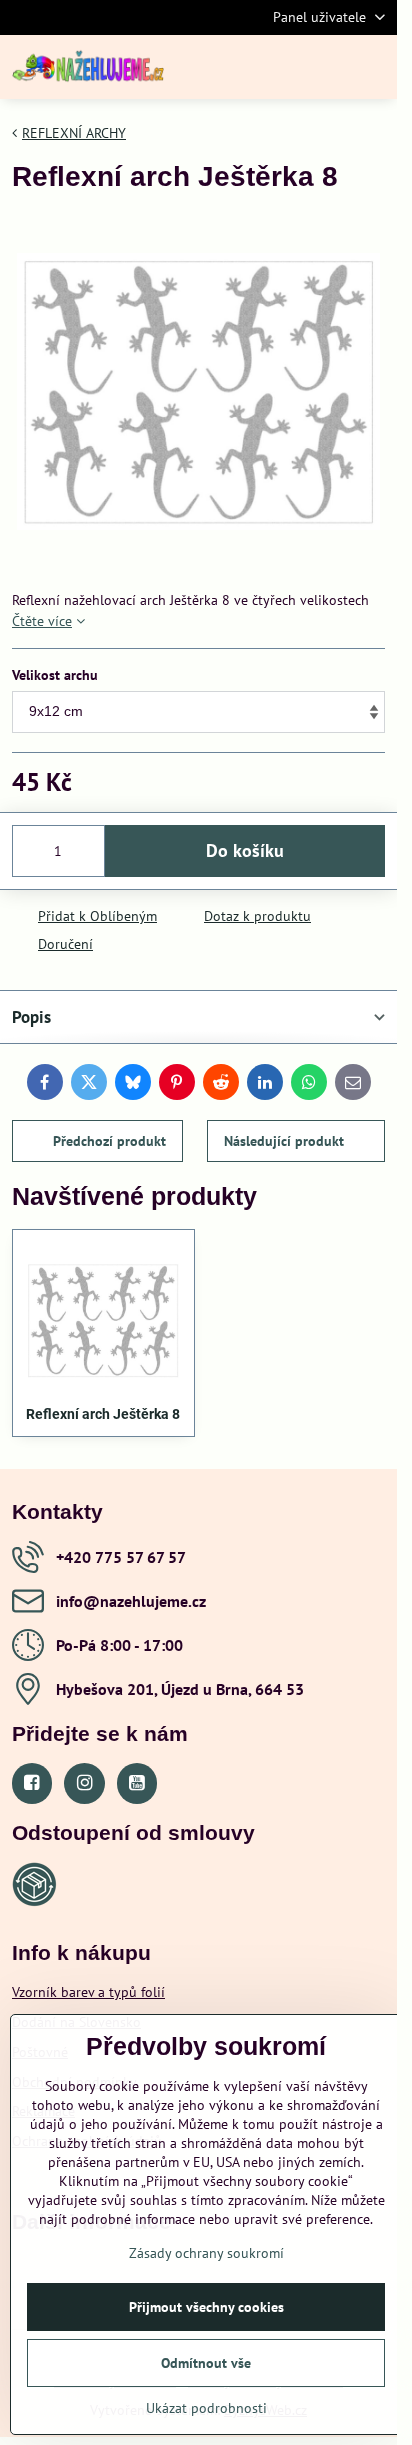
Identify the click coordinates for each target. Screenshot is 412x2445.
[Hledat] (277, 67)
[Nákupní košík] (325, 67)
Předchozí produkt (109, 1141)
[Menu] (373, 67)
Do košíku (245, 850)
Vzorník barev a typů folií (88, 1992)
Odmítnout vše (206, 2363)
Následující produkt (284, 1141)
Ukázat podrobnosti (206, 2408)
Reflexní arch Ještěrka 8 (103, 1414)
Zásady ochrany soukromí (206, 2253)
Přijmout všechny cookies (206, 2307)
